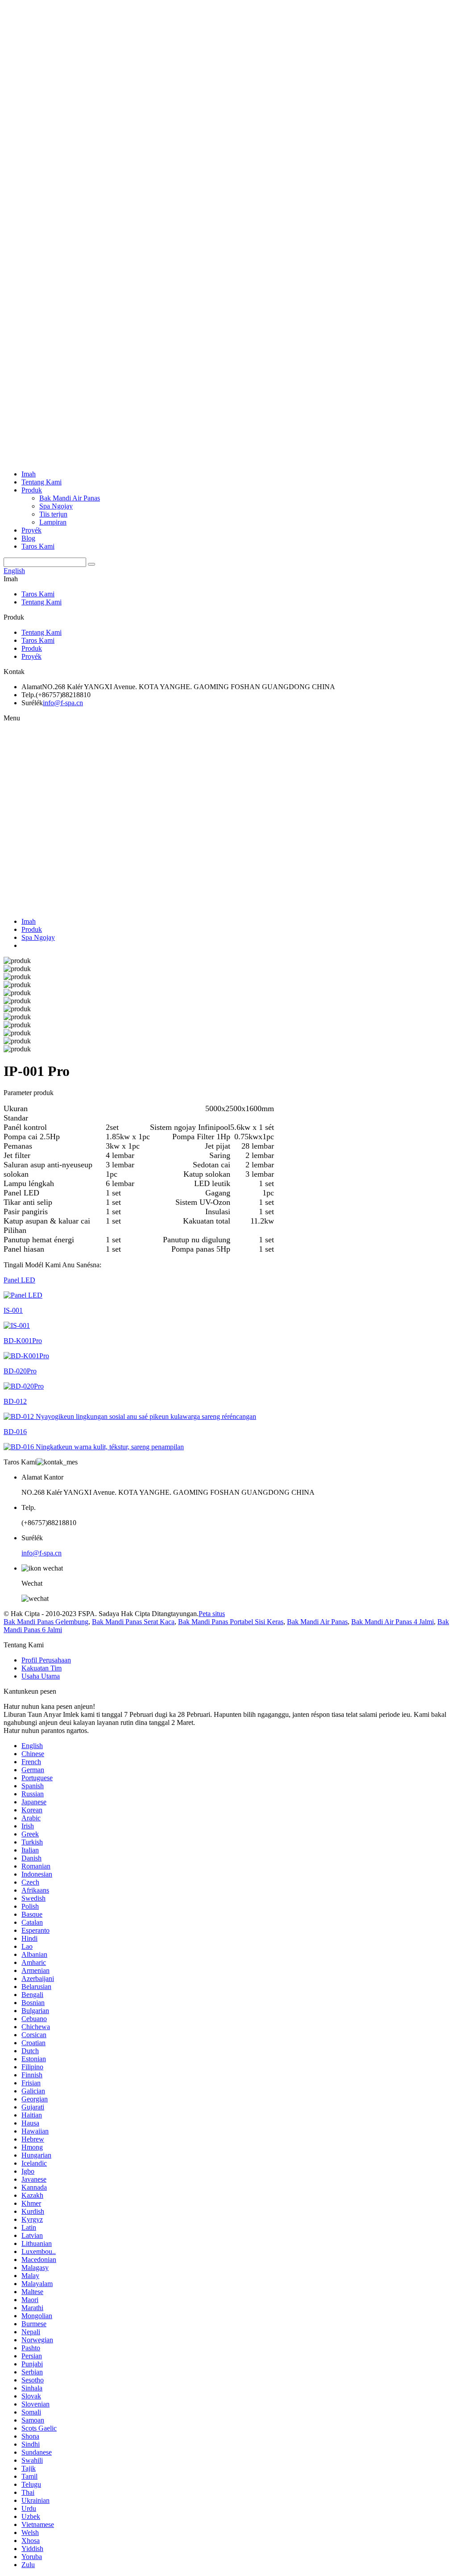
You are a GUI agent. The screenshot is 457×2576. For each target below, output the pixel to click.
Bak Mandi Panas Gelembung (46, 1622)
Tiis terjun (53, 514)
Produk (32, 490)
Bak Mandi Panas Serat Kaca (133, 1622)
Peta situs (212, 1614)
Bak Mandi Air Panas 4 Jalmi (393, 1622)
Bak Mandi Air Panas (70, 498)
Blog (28, 538)
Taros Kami (38, 546)
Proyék (31, 530)
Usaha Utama (41, 1676)
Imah (29, 474)
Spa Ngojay (56, 506)
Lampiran (53, 522)
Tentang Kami (42, 482)
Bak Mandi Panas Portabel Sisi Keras (231, 1622)
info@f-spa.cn (63, 703)
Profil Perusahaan (46, 1660)
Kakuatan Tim (42, 1668)
